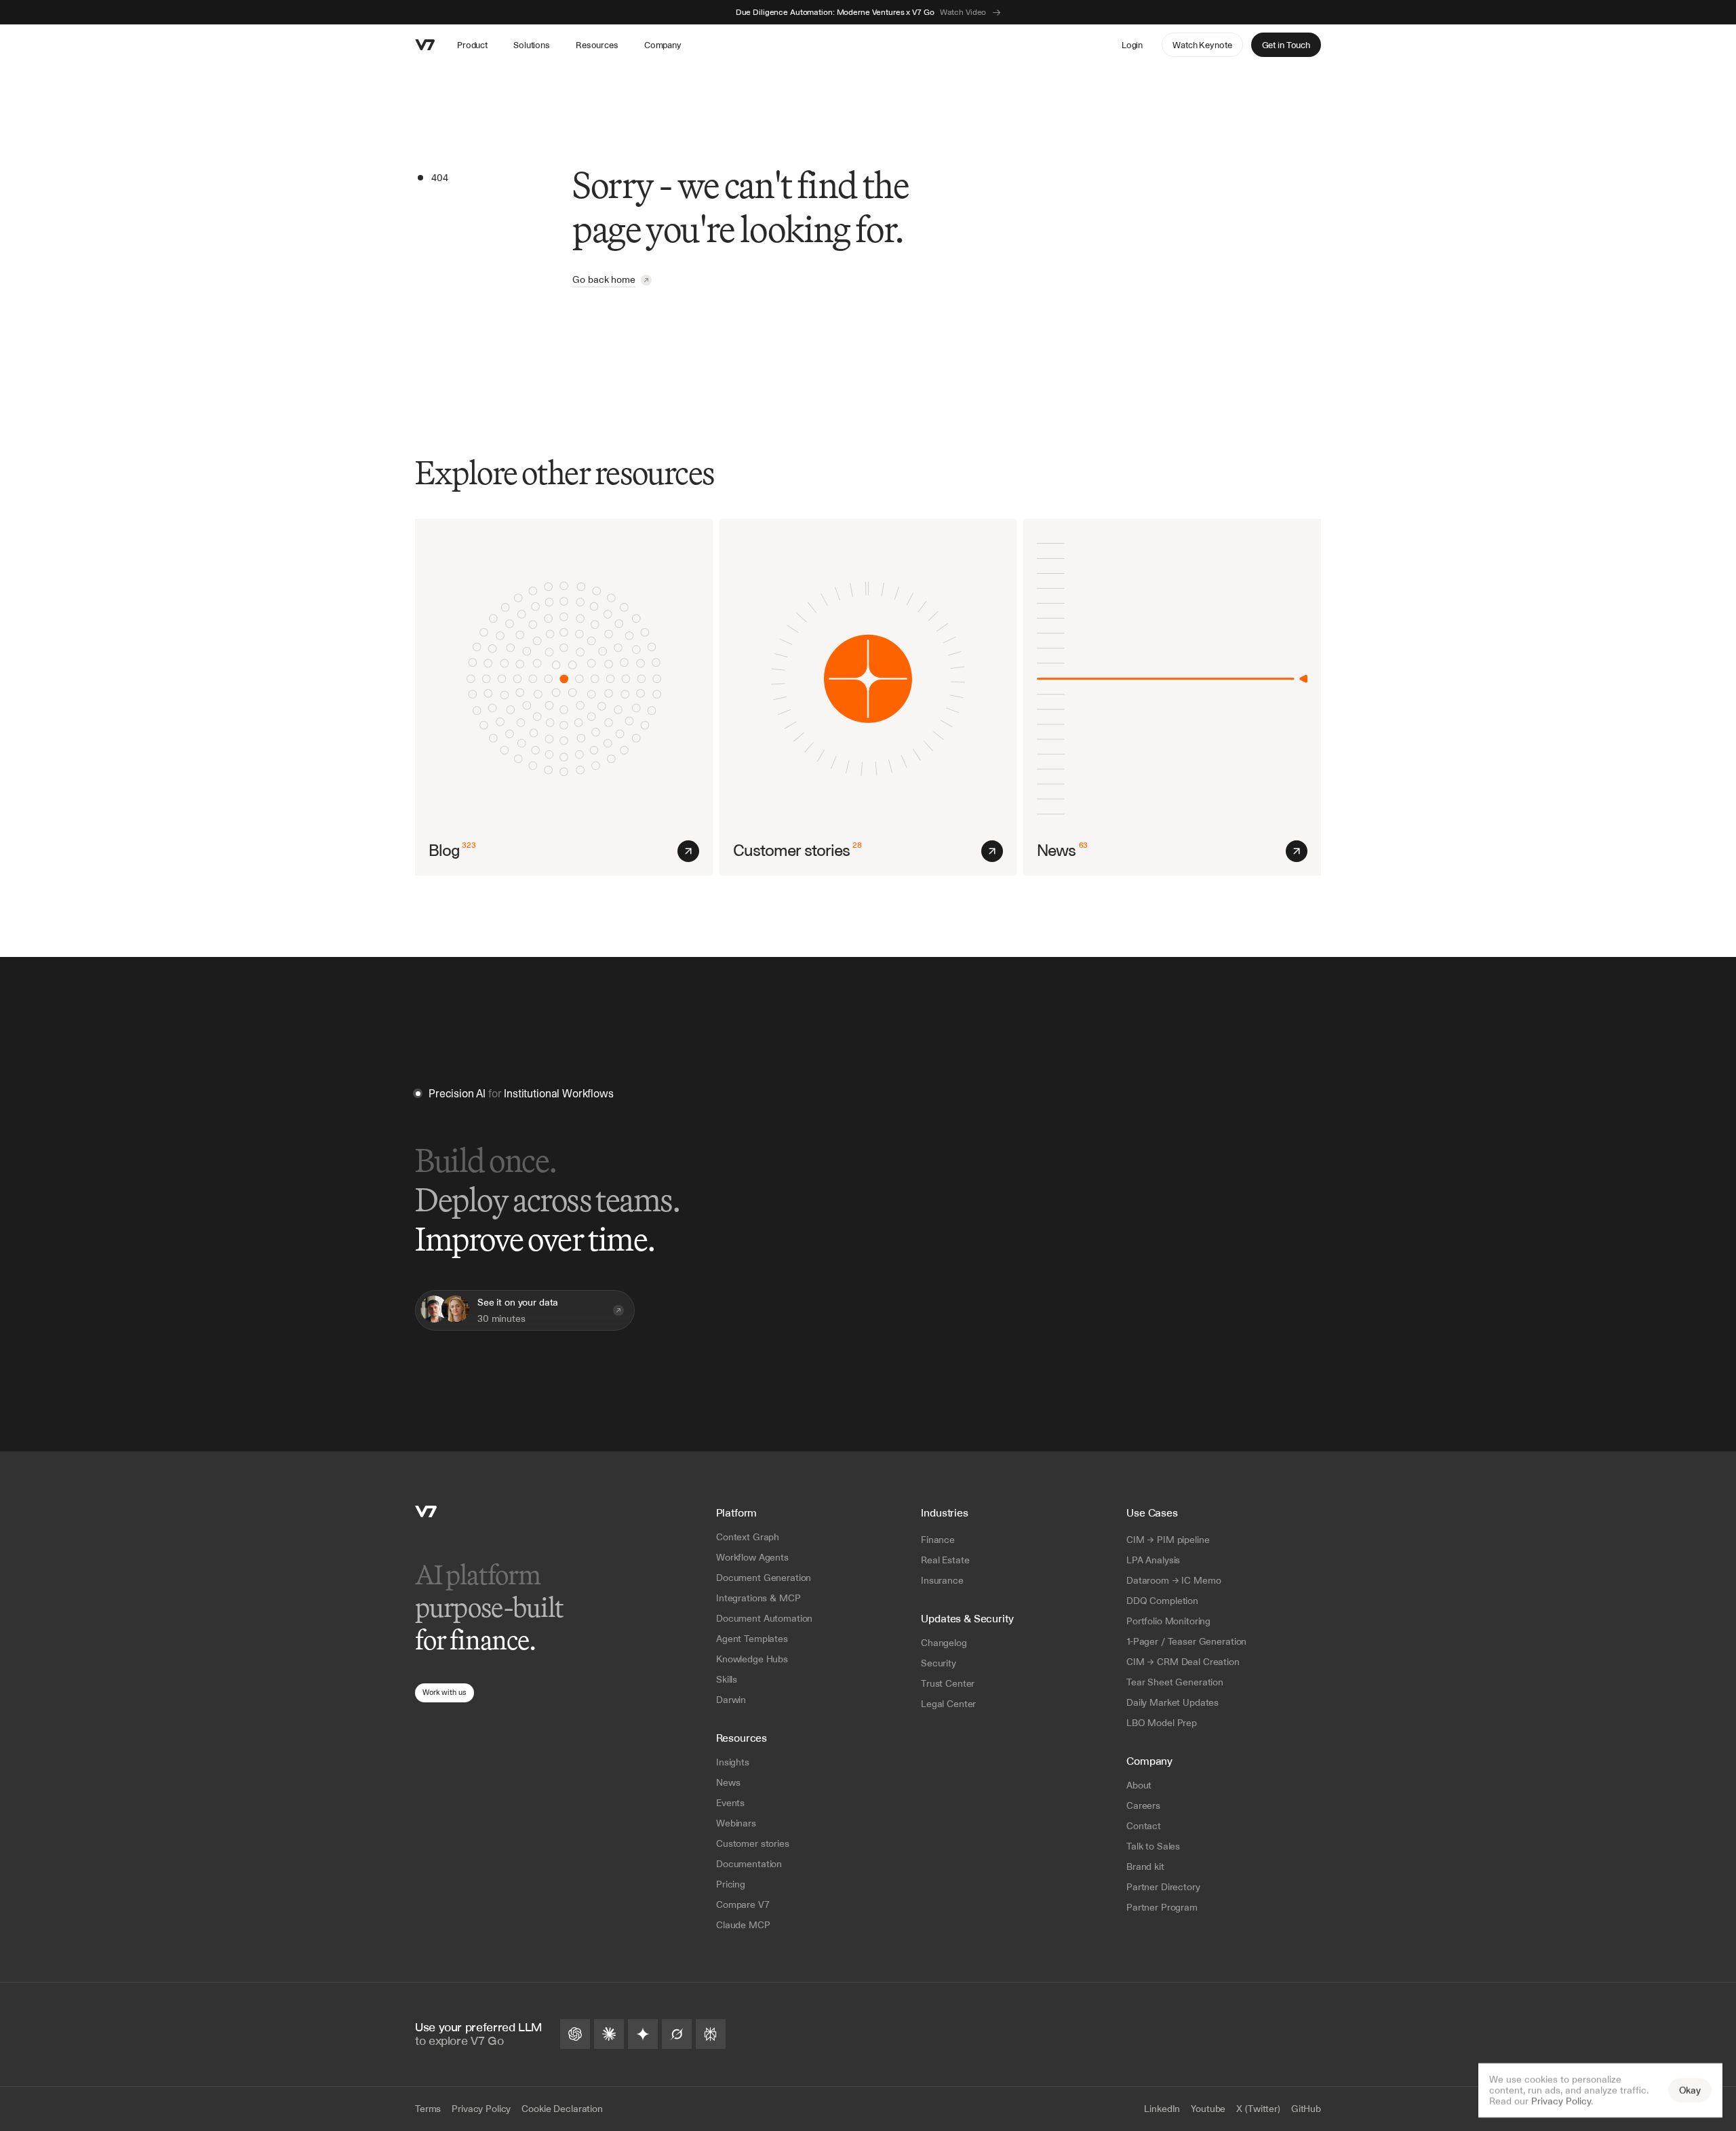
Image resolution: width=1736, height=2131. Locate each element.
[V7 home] (425, 45)
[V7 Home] (426, 1511)
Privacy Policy (1561, 2101)
